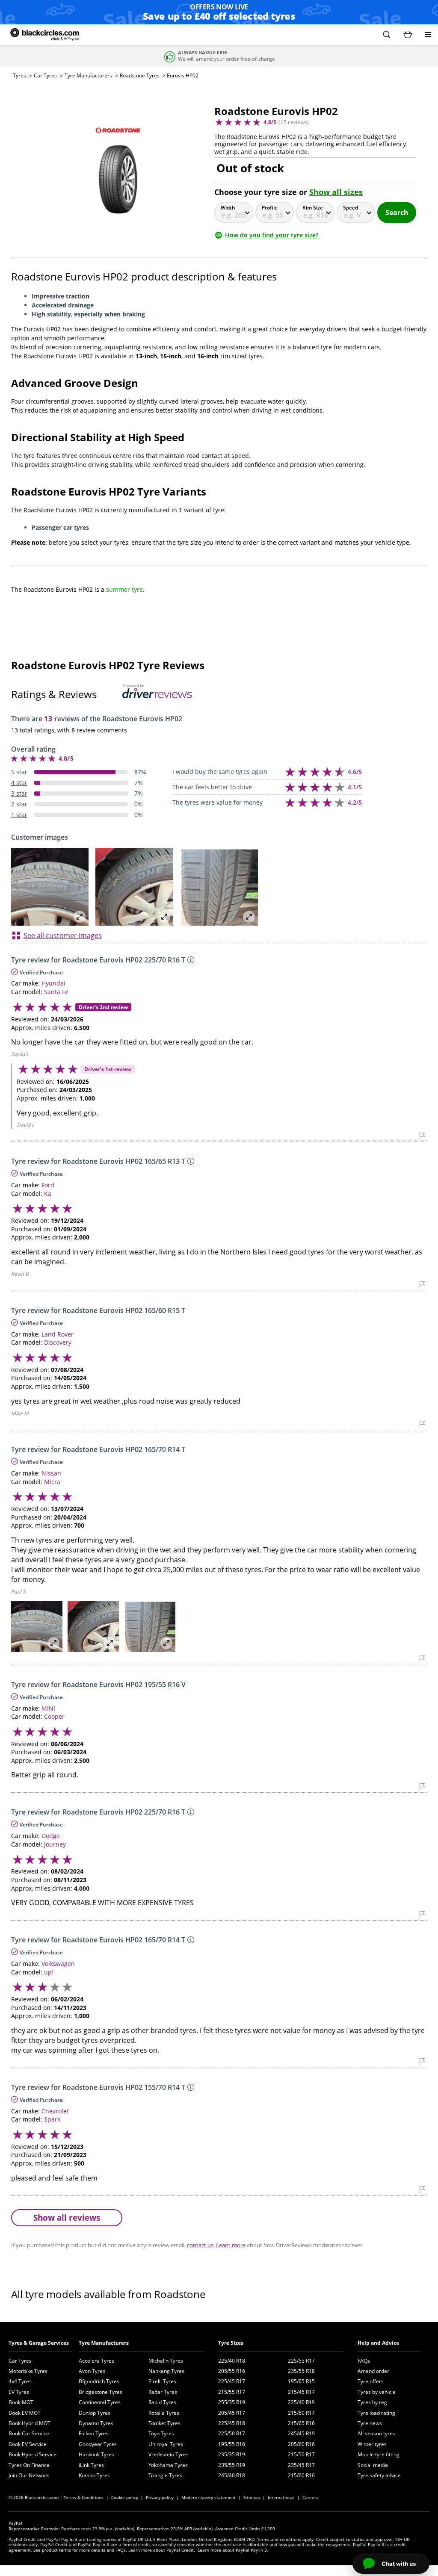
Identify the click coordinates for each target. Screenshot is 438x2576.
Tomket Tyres (164, 2423)
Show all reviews (67, 2217)
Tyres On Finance (29, 2465)
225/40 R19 (301, 2402)
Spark (52, 2119)
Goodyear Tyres (98, 2444)
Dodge (51, 1836)
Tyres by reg (372, 2402)
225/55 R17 (301, 2361)
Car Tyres (45, 75)
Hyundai (53, 983)
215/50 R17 (301, 2454)
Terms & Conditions (84, 2497)
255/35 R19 (232, 2402)
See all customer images (63, 935)
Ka (48, 1194)
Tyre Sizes (231, 2343)
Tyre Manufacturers (88, 75)
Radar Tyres (163, 2392)
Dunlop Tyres (95, 2413)
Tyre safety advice (379, 2475)
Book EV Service (28, 2444)
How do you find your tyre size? (272, 235)
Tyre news (370, 2423)
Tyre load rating (376, 2413)
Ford (48, 1185)
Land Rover (58, 1334)
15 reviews (294, 122)
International (281, 2497)
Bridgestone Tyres (101, 2392)
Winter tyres (372, 2444)
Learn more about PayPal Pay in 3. (233, 2550)
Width (228, 208)
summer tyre (124, 589)
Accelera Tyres (96, 2361)
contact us (200, 2245)
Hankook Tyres (96, 2454)
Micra (52, 1482)
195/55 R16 (232, 2444)
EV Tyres (19, 2392)
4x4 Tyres (20, 2381)
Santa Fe (56, 992)
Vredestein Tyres (169, 2454)
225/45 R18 (232, 2423)
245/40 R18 (232, 2475)
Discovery (58, 1342)
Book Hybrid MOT (30, 2423)
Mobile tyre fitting (379, 2454)
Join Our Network (29, 2475)
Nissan (51, 1473)
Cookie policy (125, 2497)
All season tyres (376, 2433)
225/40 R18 (232, 2361)
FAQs (364, 2361)
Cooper (54, 1716)
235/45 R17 (301, 2465)
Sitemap (252, 2497)
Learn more (231, 2245)
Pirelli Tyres (162, 2381)
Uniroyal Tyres (166, 2444)
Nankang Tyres (166, 2371)
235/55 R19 (232, 2465)
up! (49, 1972)
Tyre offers (371, 2381)
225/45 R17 (232, 2381)
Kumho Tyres (94, 2475)
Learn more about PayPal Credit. (162, 2550)
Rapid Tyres (162, 2402)
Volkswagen (58, 1964)
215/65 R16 (301, 2423)
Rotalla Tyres (164, 2413)
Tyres (19, 75)
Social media (373, 2465)
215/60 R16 (301, 2475)
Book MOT (21, 2402)
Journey (55, 1844)
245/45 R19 (301, 2433)
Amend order (373, 2371)
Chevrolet (55, 2111)
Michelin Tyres (166, 2361)
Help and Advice (378, 2343)
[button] (387, 35)
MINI (48, 1708)
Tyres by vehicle (377, 2392)
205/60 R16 (301, 2444)
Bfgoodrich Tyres (99, 2381)
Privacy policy (160, 2497)
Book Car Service (29, 2433)
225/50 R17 (232, 2433)
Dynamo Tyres (96, 2423)
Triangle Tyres (165, 2475)
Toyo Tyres (161, 2433)
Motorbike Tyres (28, 2371)
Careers (310, 2497)
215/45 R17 (301, 2392)
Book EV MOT (25, 2413)
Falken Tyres (94, 2433)
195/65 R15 (301, 2381)
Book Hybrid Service (33, 2454)
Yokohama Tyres (168, 2465)
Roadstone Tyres (140, 75)
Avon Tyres (92, 2371)
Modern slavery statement (209, 2497)
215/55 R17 (232, 2392)
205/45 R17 (232, 2413)
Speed (351, 208)
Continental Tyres (100, 2402)
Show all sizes (336, 192)
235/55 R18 (301, 2371)
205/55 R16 (232, 2371)
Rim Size (313, 208)
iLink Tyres (91, 2465)
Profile (270, 208)
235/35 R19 (232, 2454)
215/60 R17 (301, 2413)
